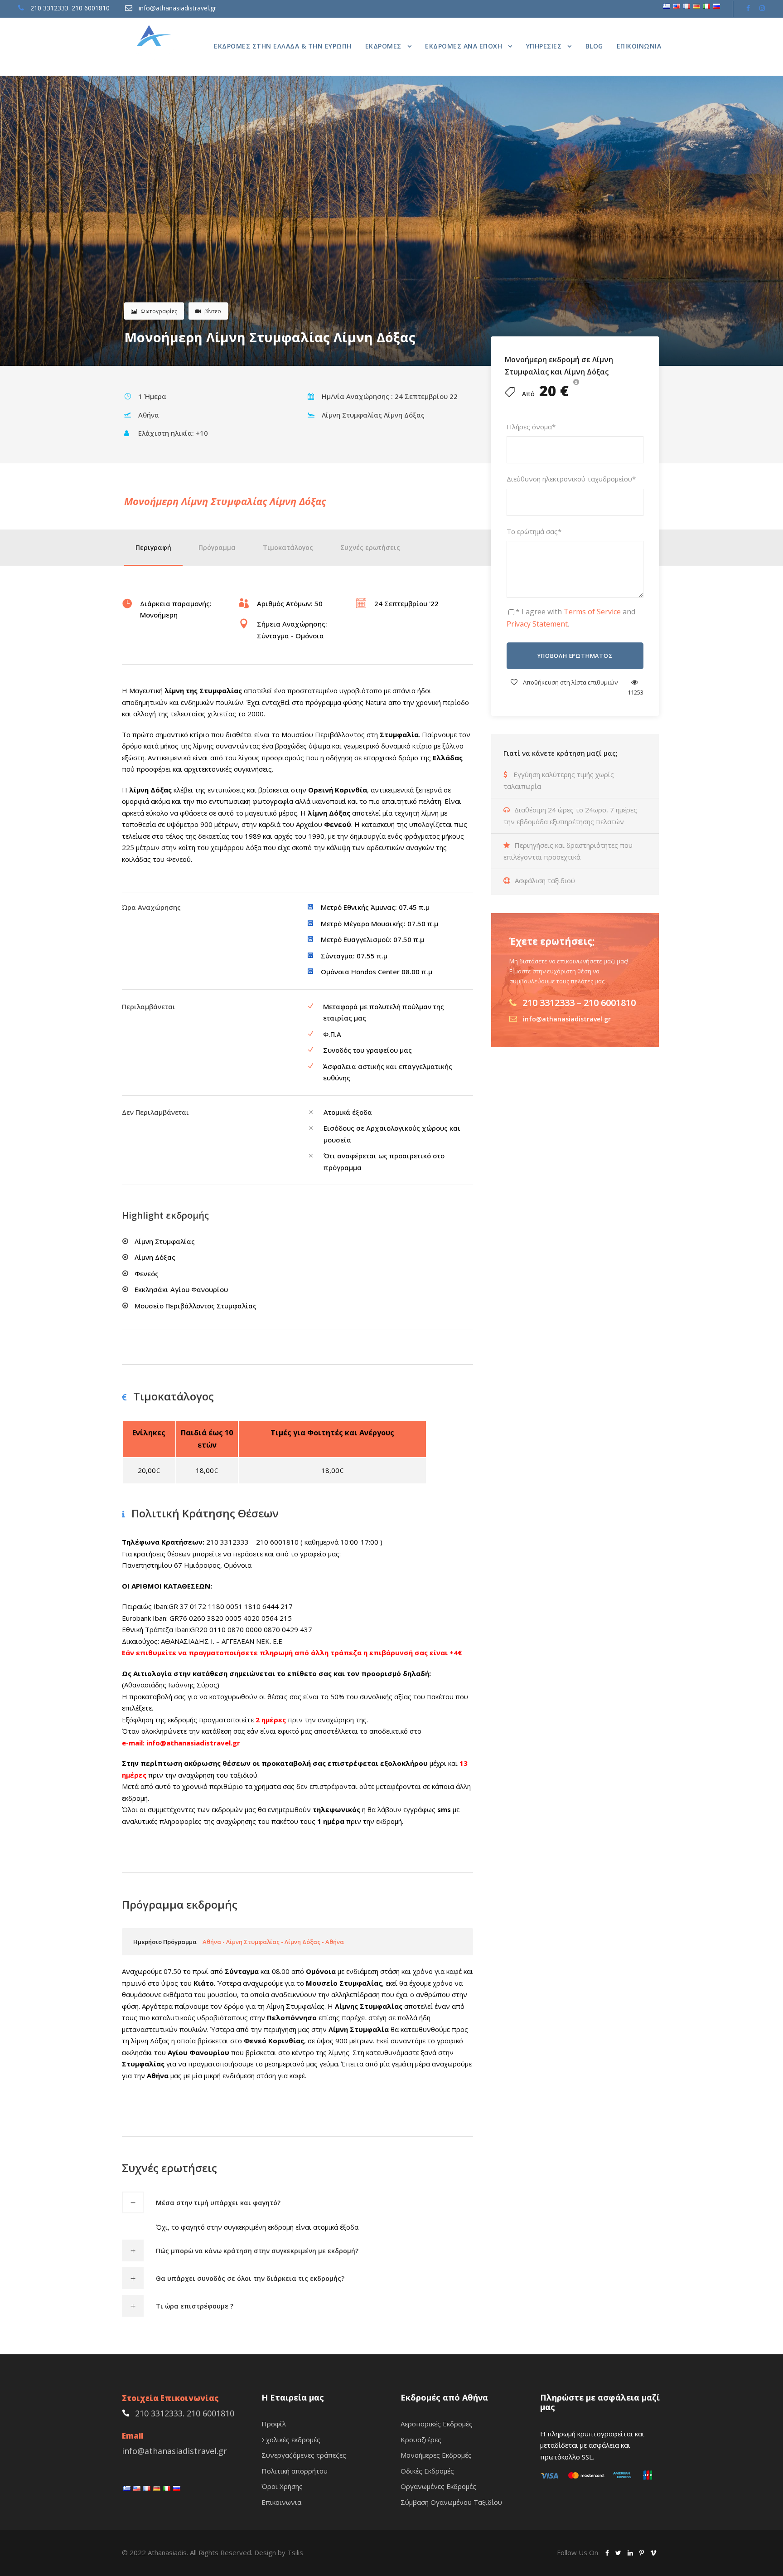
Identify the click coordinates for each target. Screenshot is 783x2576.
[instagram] (762, 8)
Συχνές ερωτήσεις (370, 547)
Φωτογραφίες (159, 311)
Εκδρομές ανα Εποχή (464, 46)
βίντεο (213, 311)
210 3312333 (49, 8)
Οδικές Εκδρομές (427, 2471)
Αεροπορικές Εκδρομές (437, 2424)
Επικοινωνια (639, 46)
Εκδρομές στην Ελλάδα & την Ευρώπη (283, 46)
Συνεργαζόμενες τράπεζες (304, 2455)
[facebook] (748, 8)
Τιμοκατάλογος (288, 547)
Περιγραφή (153, 547)
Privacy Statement (537, 624)
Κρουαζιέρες (421, 2440)
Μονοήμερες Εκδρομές (436, 2455)
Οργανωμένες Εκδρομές (438, 2486)
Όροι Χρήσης (282, 2486)
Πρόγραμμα (217, 547)
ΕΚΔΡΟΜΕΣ (383, 46)
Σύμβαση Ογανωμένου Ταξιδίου (451, 2502)
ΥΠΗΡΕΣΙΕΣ (544, 46)
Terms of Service (592, 612)
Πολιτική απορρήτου (295, 2471)
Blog (594, 46)
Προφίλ (274, 2424)
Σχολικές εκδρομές (291, 2440)
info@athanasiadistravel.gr (177, 8)
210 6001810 (91, 8)
